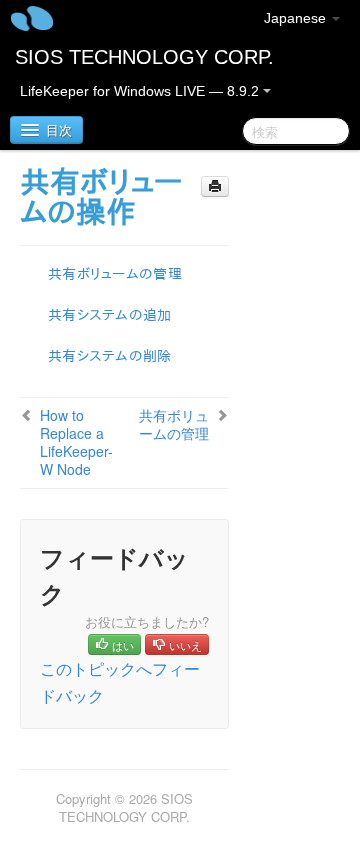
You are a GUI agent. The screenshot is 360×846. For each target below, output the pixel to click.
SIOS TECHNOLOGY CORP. (144, 57)
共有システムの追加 (110, 315)
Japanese (297, 18)
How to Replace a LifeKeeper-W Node (76, 442)
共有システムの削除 (110, 356)
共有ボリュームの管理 (115, 274)
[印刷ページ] (215, 186)
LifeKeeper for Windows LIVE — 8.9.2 (141, 91)
